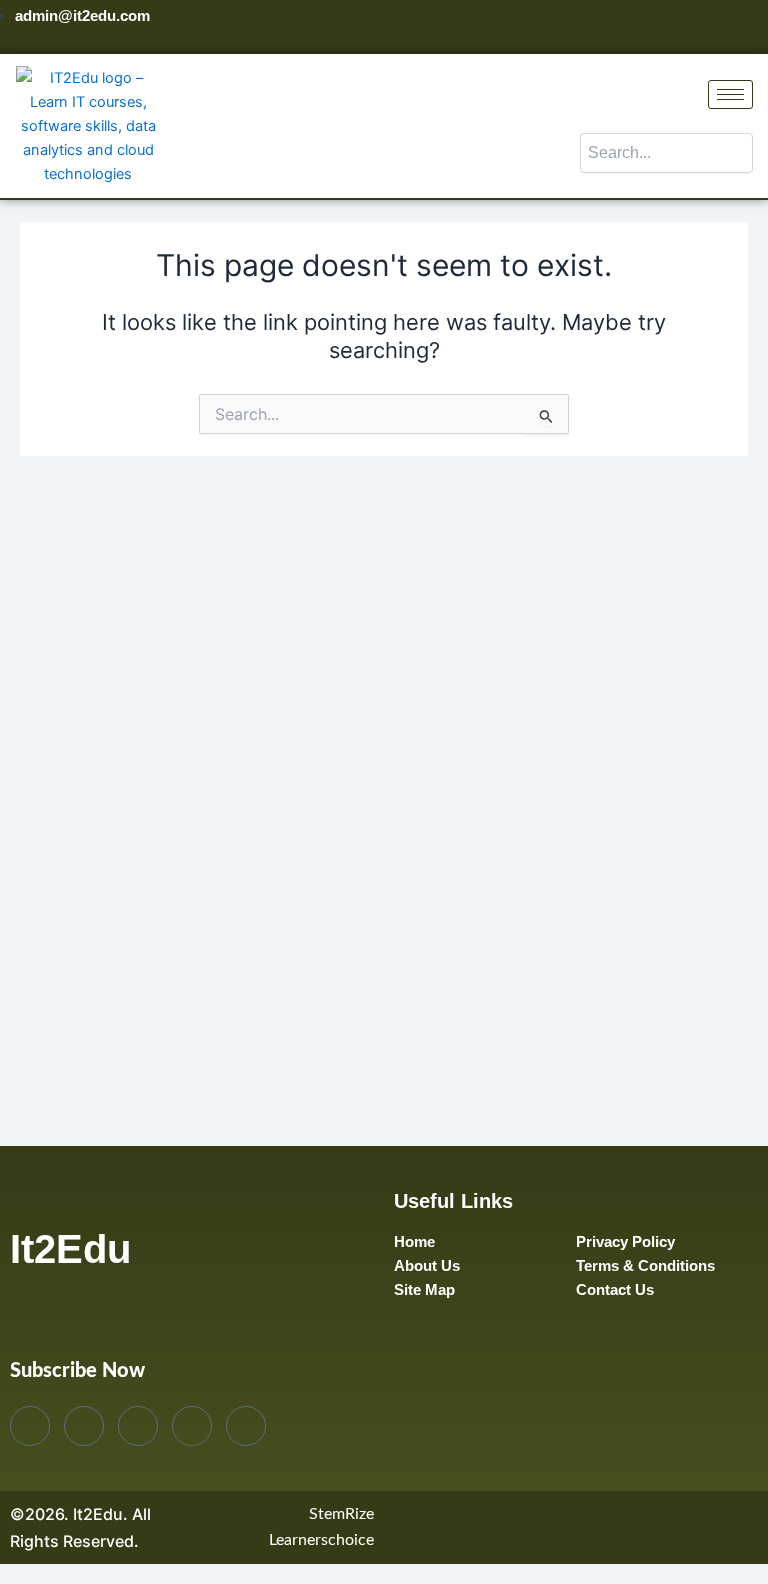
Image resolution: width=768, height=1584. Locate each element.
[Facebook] (646, 27)
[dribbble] (192, 1426)
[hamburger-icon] (730, 94)
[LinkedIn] (714, 27)
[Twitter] (680, 27)
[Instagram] (748, 27)
